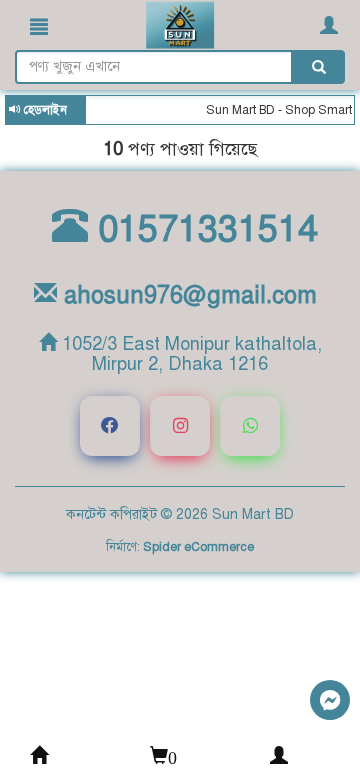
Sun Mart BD (253, 514)
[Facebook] (110, 426)
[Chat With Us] (330, 700)
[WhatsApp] (250, 426)
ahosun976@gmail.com (187, 295)
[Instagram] (180, 426)
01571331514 (203, 229)
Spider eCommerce (198, 547)
